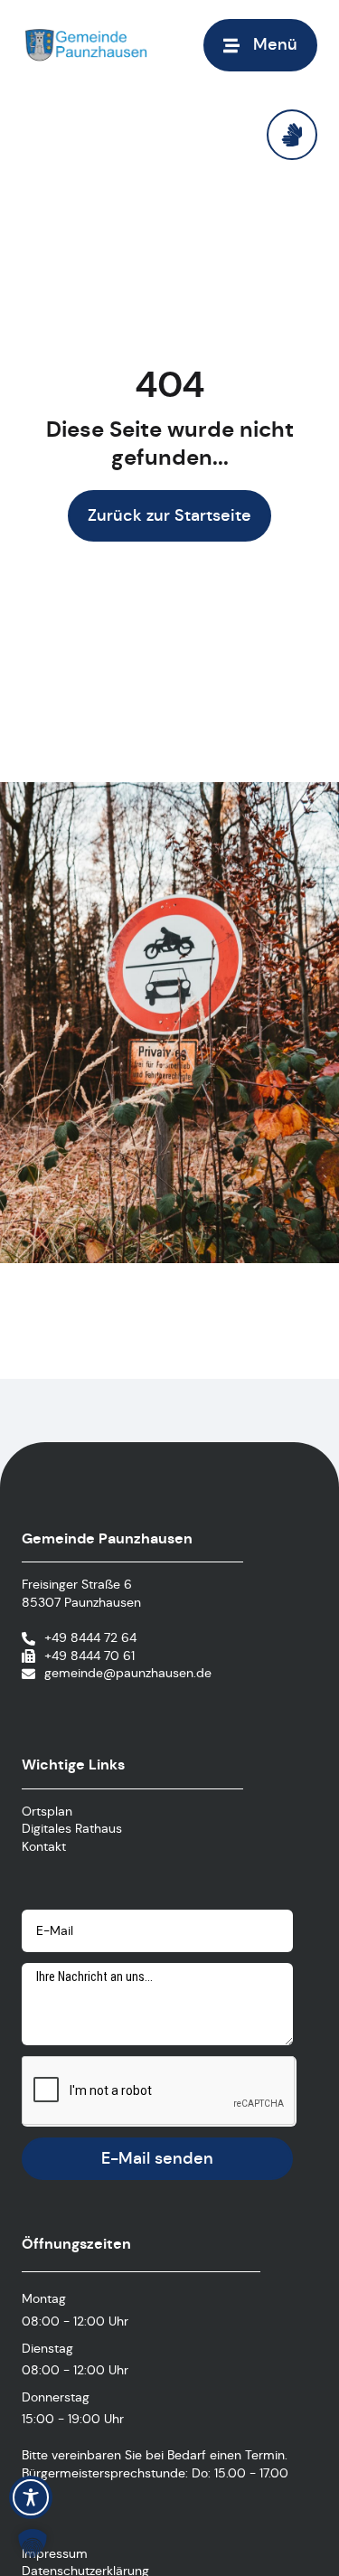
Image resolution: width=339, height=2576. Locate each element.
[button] (260, 45)
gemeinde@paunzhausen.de (128, 1673)
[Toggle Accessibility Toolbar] (31, 2497)
